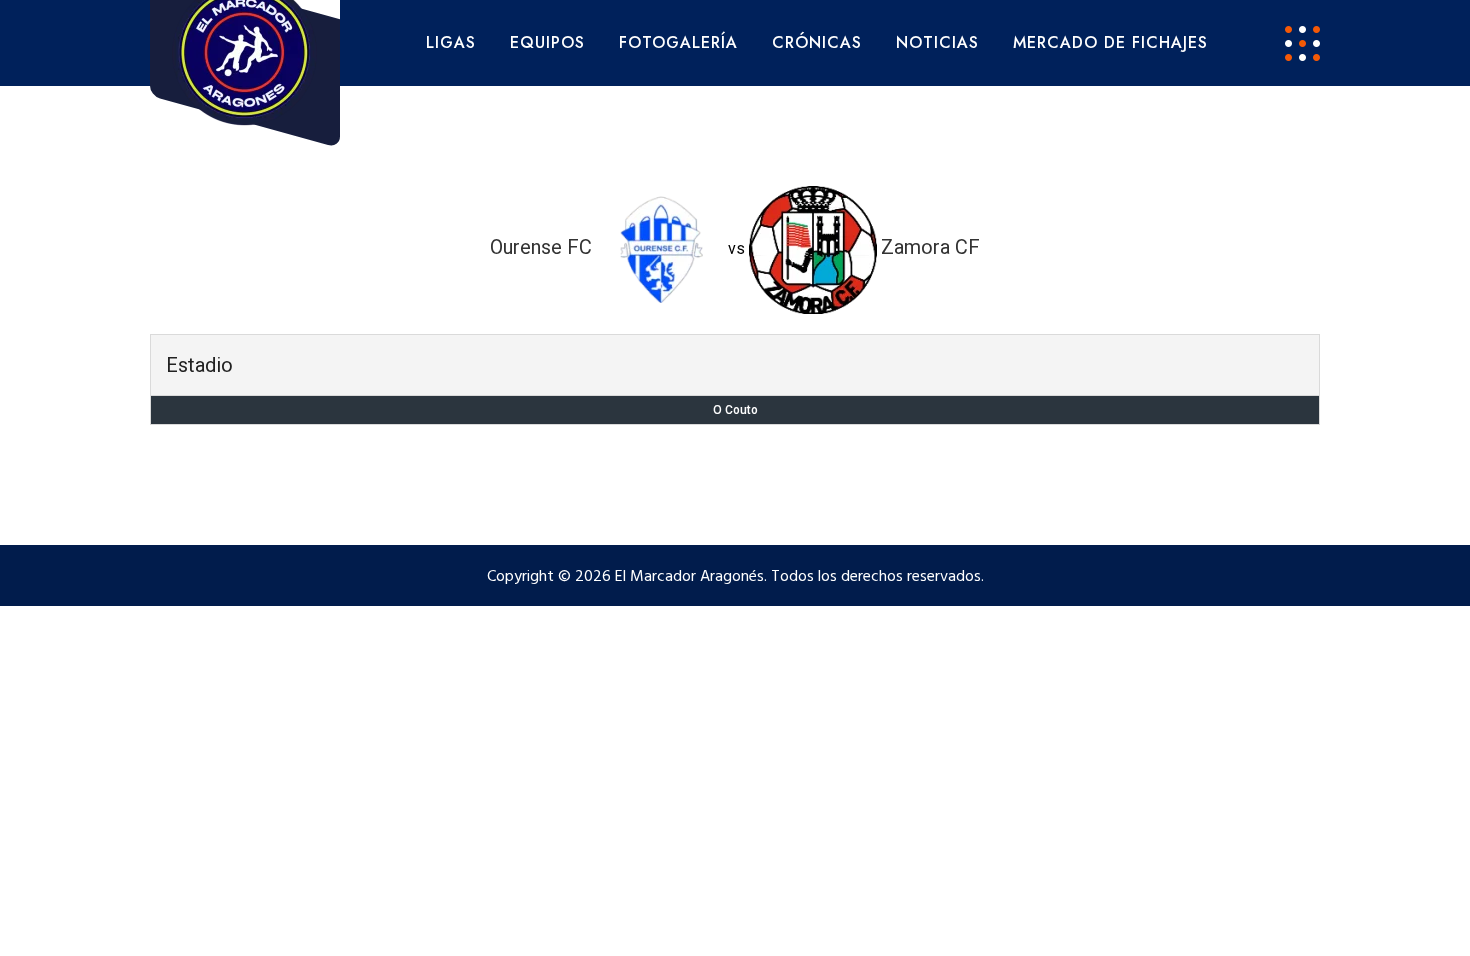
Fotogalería (678, 42)
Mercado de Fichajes (1110, 42)
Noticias (937, 42)
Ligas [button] (451, 42)
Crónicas (817, 42)
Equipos (547, 42)
